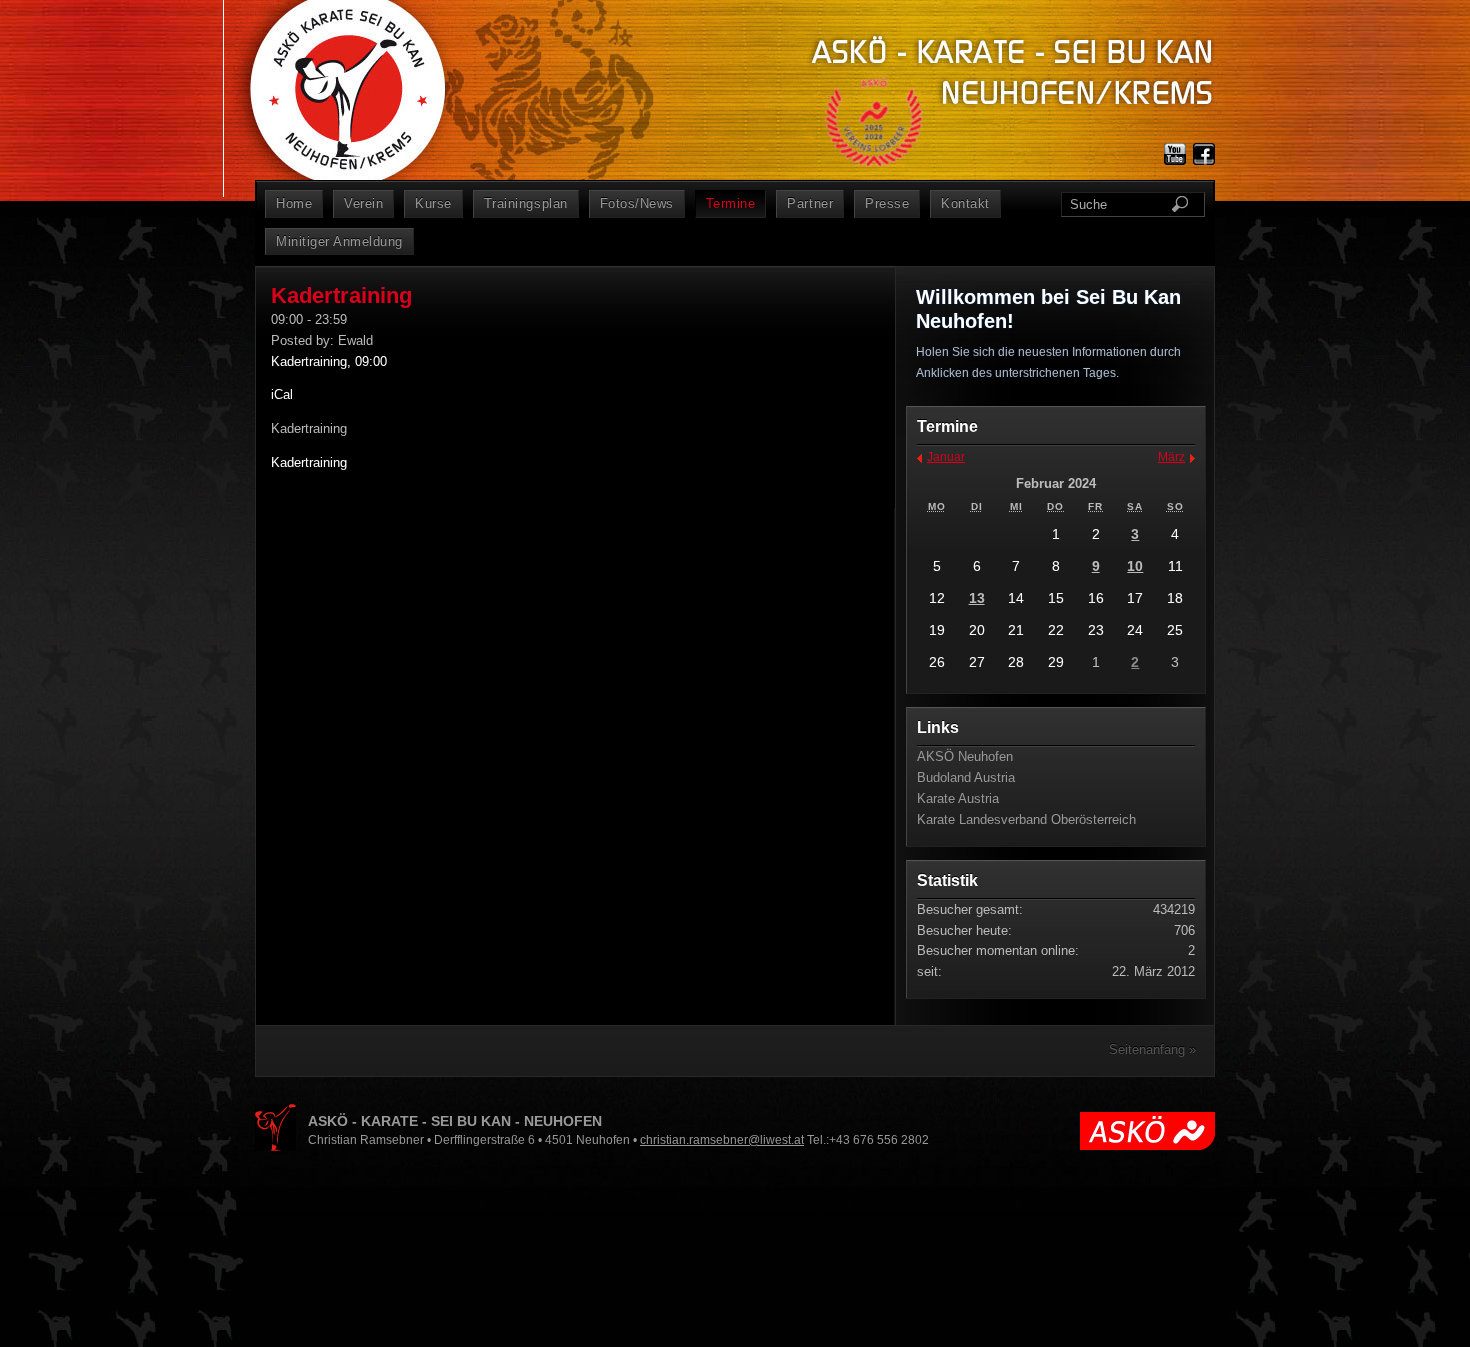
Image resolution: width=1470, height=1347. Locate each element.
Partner (810, 203)
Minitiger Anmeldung (339, 241)
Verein (363, 203)
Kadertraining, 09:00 (329, 361)
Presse (887, 203)
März (1171, 457)
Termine (731, 203)
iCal (282, 394)
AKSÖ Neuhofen (965, 756)
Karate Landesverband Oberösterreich (1026, 819)
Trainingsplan (526, 203)
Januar (946, 457)
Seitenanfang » (1152, 1049)
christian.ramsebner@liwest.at (722, 1140)
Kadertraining (309, 462)
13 (977, 598)
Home (294, 203)
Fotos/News (637, 203)
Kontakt (965, 203)
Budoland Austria (966, 777)
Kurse (433, 203)
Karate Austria (958, 798)
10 (1135, 566)
